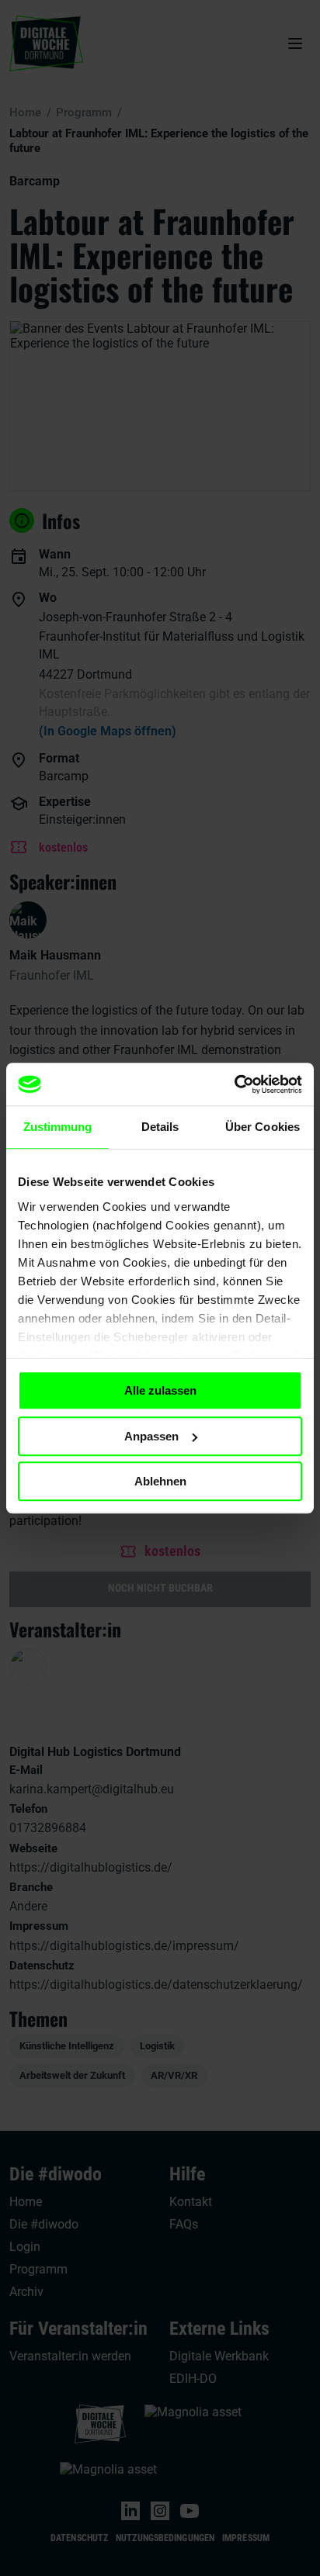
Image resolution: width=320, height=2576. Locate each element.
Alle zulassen (160, 1390)
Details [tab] (160, 1127)
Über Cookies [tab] (263, 1127)
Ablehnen (160, 1481)
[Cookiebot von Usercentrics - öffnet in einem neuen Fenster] (234, 1084)
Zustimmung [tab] (58, 1127)
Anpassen (151, 1436)
